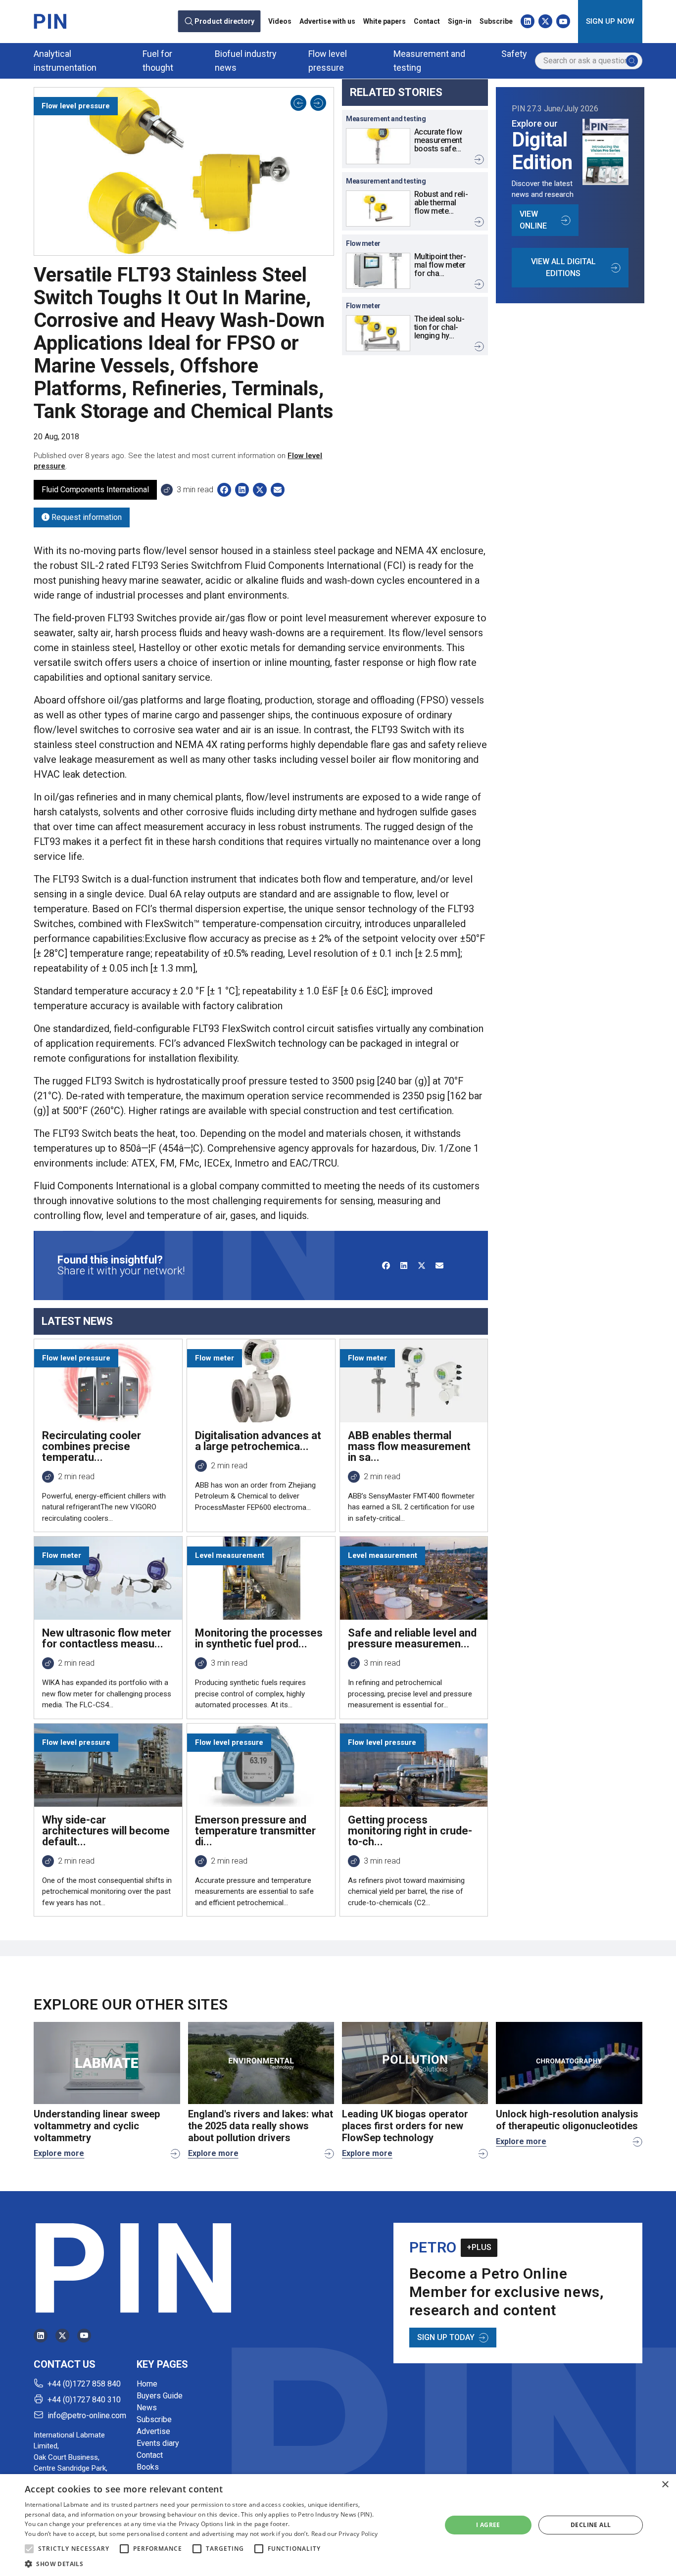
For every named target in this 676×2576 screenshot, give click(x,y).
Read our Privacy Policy (345, 2534)
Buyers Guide (160, 2396)
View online (533, 220)
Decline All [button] (591, 2525)
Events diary (158, 2443)
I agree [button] (488, 2525)
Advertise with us (327, 21)
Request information (86, 517)
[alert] (338, 2525)
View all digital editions (563, 267)
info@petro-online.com (87, 2415)
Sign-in (460, 21)
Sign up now (610, 21)
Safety (514, 54)
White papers (385, 21)
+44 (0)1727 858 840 (84, 2384)
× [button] (665, 2485)
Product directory (225, 21)
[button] (29, 2549)
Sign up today (446, 2337)
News (147, 2408)
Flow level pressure (328, 61)
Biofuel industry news (246, 61)
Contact (427, 21)
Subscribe (496, 21)
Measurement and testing (429, 61)
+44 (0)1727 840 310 (84, 2400)
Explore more (59, 2153)
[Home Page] (50, 21)
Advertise (153, 2431)
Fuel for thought (158, 61)
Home (147, 2384)
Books (148, 2467)
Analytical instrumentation (65, 61)
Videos (280, 21)
